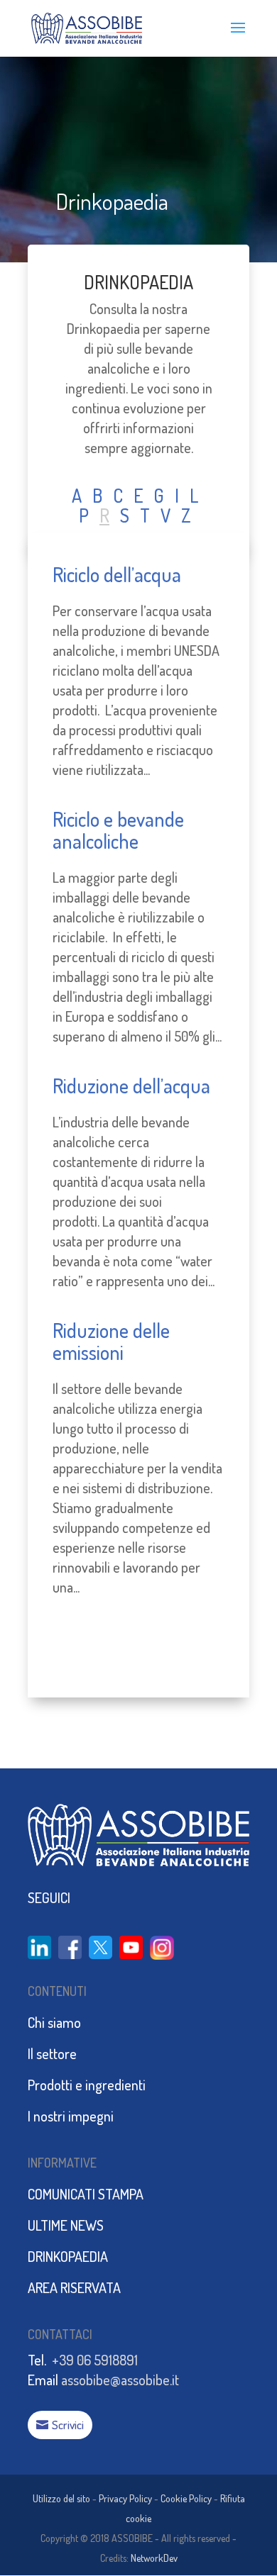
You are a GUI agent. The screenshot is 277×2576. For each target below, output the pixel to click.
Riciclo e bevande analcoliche (118, 830)
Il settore (52, 2053)
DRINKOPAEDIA (138, 282)
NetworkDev (154, 2558)
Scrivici (68, 2425)
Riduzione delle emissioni (111, 1341)
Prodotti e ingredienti (87, 2085)
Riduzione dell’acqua (131, 1086)
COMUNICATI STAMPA (86, 2194)
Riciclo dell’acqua (117, 574)
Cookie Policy (186, 2498)
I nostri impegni (71, 2116)
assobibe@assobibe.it (120, 2380)
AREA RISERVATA (74, 2287)
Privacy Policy (125, 2498)
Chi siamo (54, 2022)
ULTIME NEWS (66, 2225)
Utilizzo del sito (61, 2498)
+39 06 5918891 (95, 2360)
